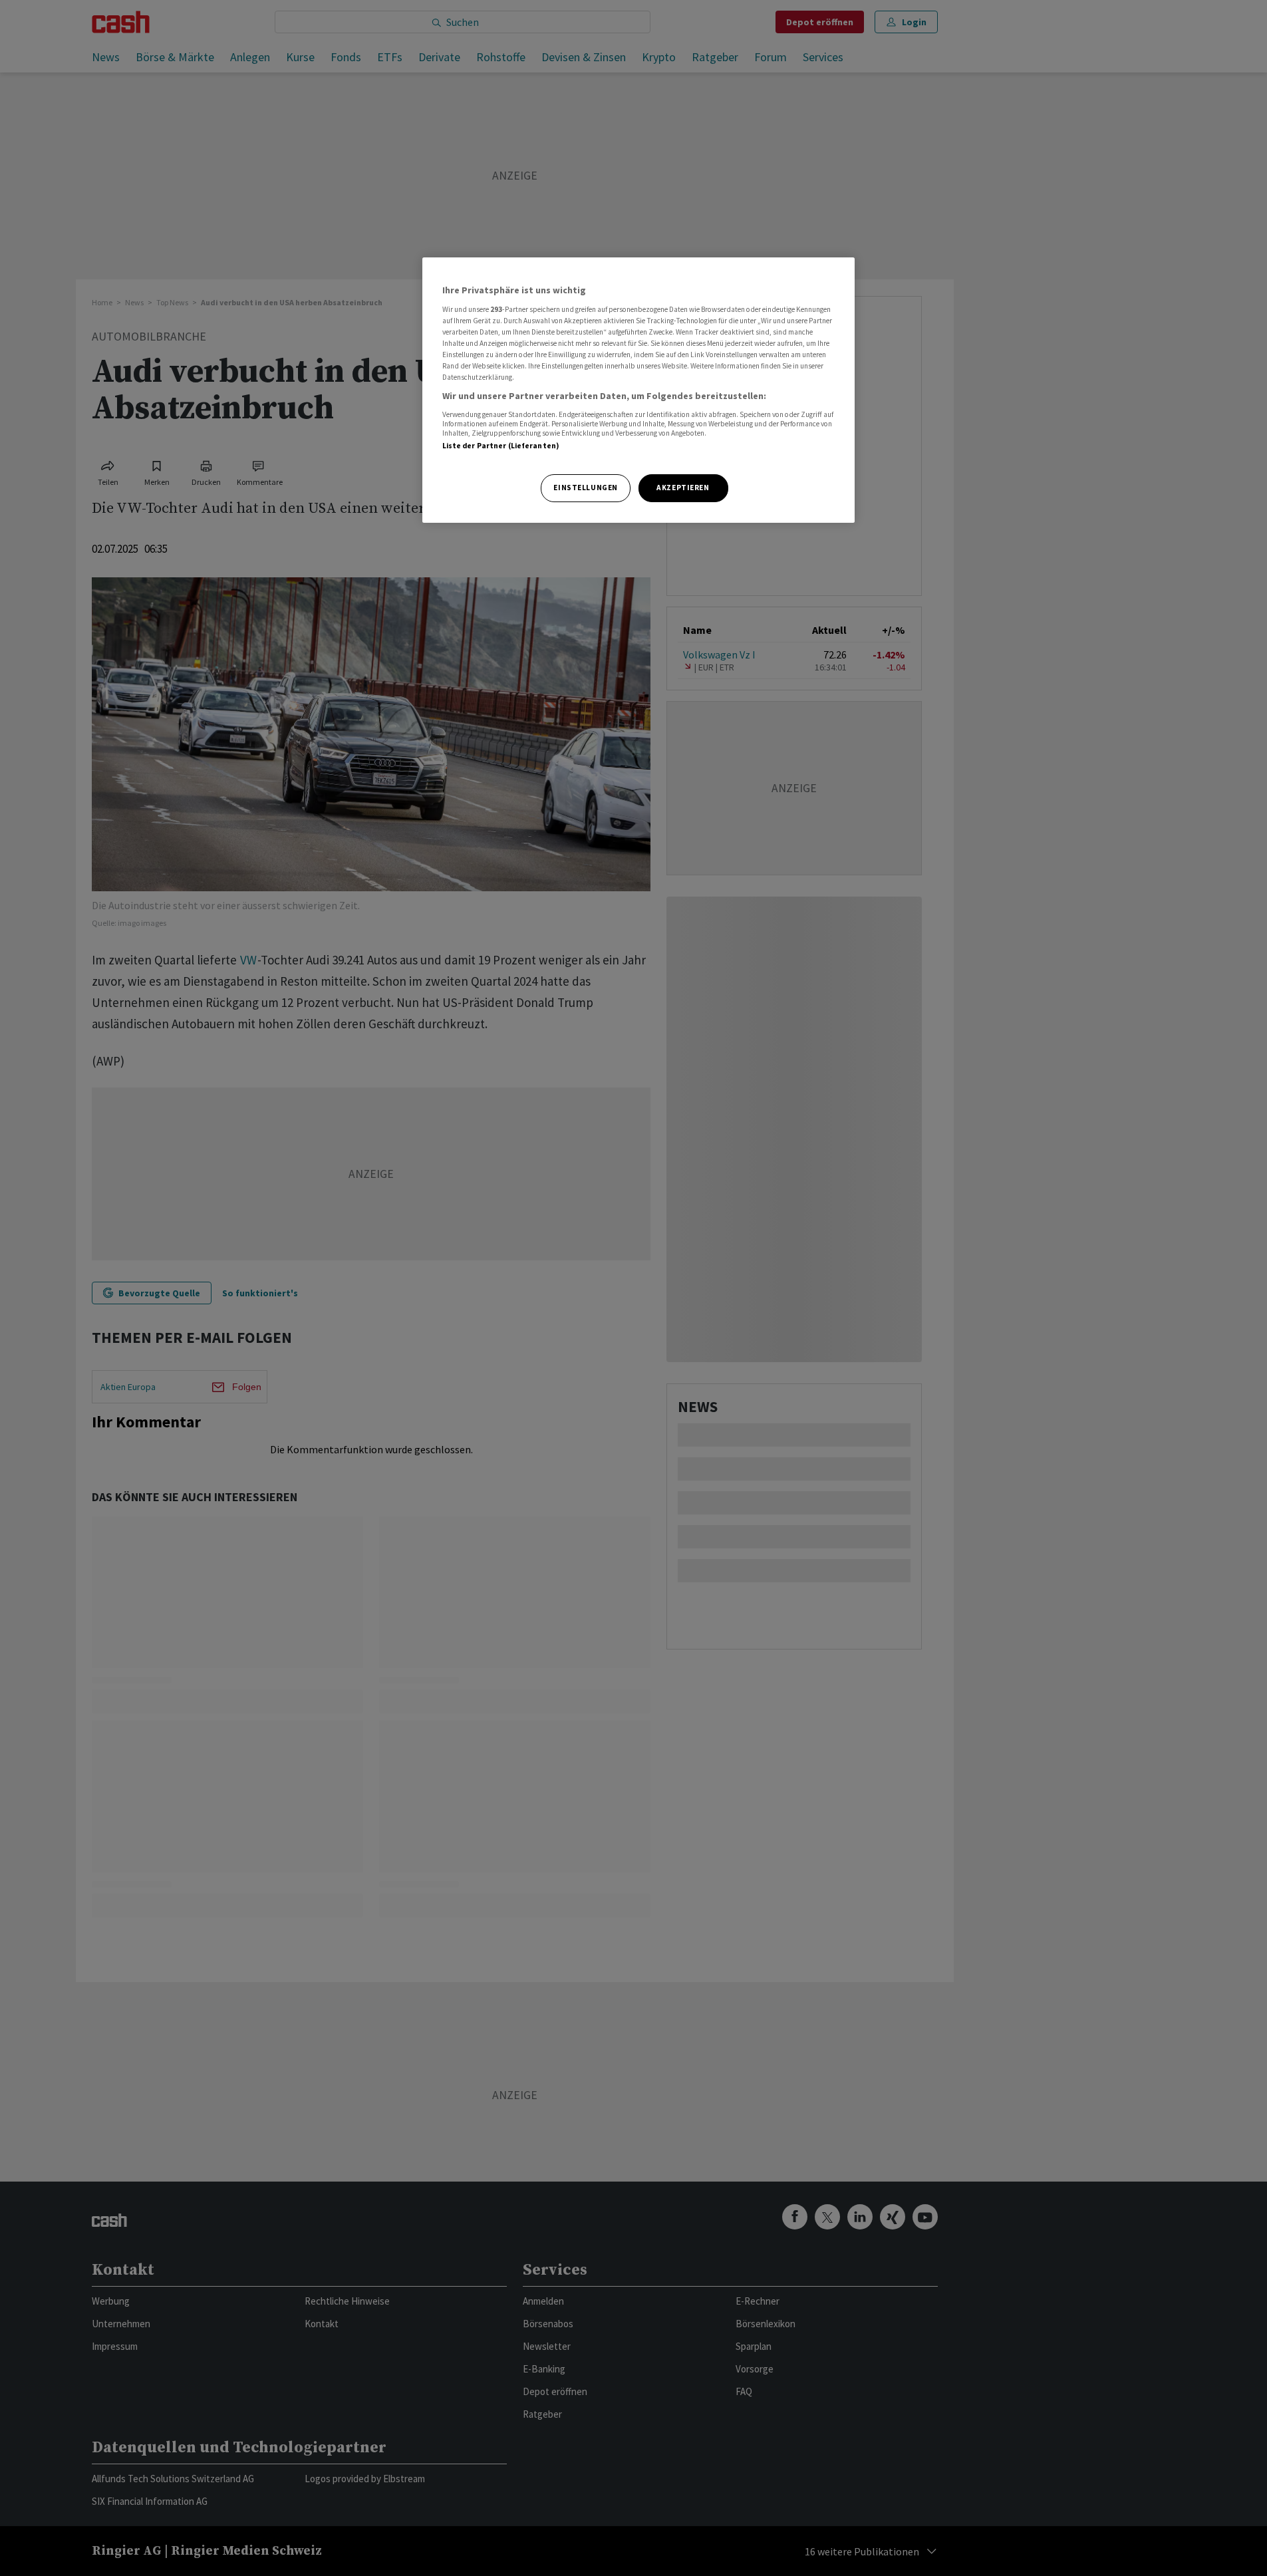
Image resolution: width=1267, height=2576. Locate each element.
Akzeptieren (683, 488)
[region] (638, 390)
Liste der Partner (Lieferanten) (501, 446)
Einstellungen (585, 488)
